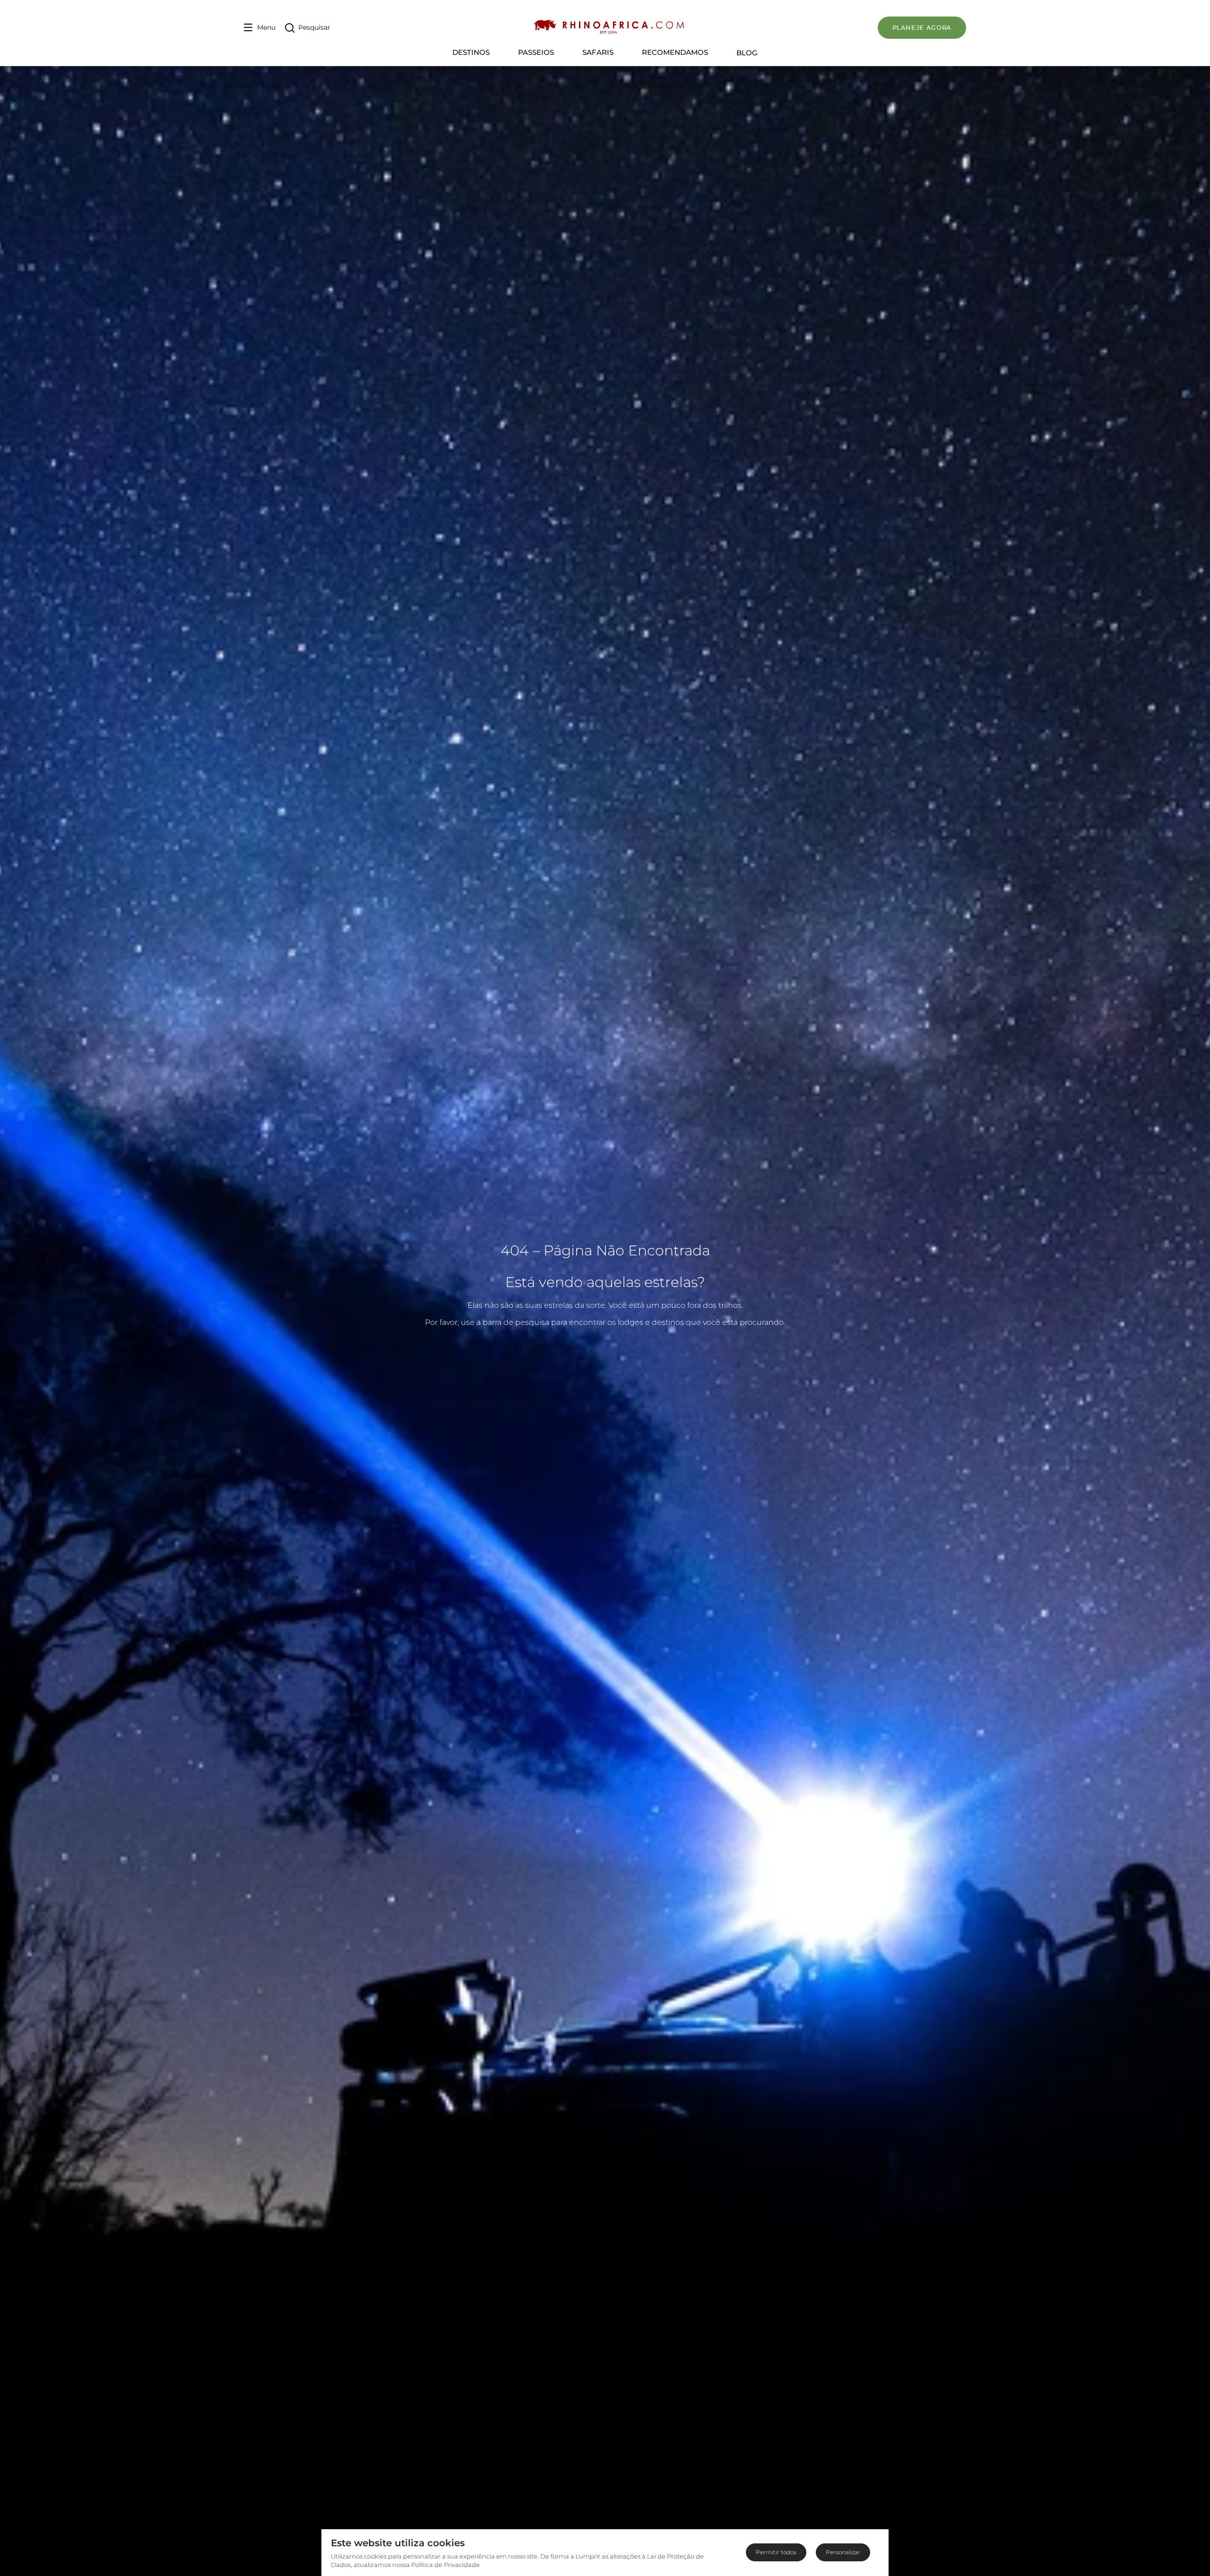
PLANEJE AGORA (922, 27)
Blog (747, 53)
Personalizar (843, 2552)
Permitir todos (776, 2552)
